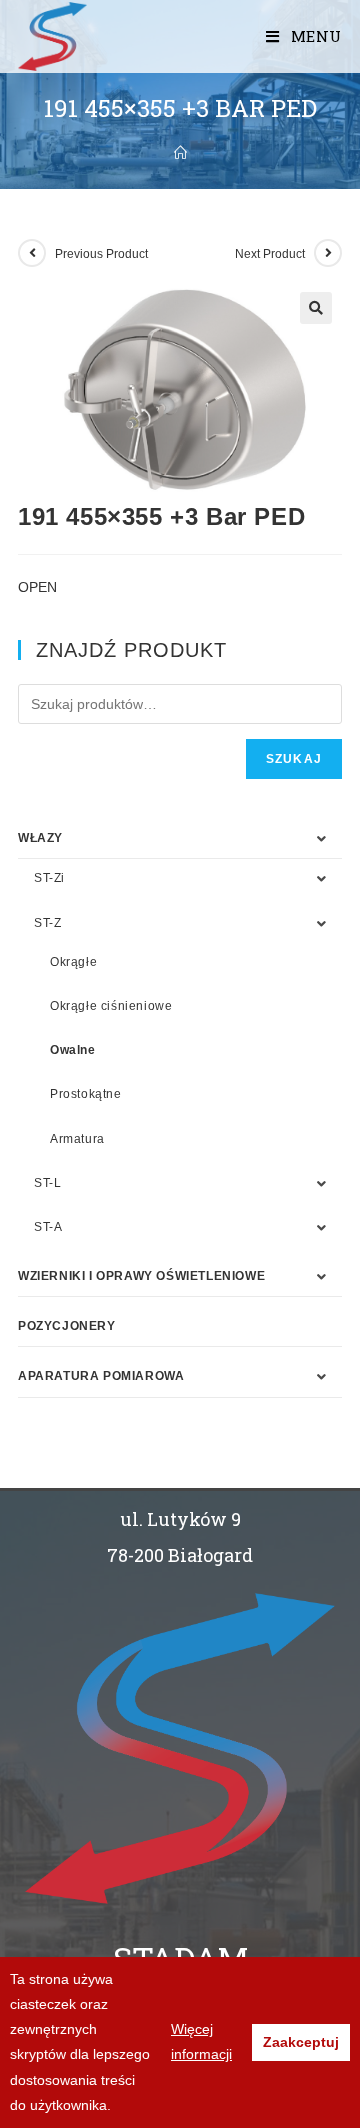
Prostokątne (86, 1094)
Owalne (73, 1050)
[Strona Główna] (180, 153)
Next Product (270, 254)
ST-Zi (49, 878)
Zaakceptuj (301, 2042)
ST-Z (47, 923)
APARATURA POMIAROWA (101, 1376)
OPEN (37, 587)
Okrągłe (73, 962)
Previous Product (101, 254)
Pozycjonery (67, 1326)
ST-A (48, 1227)
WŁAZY (40, 838)
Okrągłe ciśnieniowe (111, 1006)
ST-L (47, 1183)
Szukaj (294, 759)
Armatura (77, 1139)
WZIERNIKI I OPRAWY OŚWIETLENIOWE (141, 1276)
